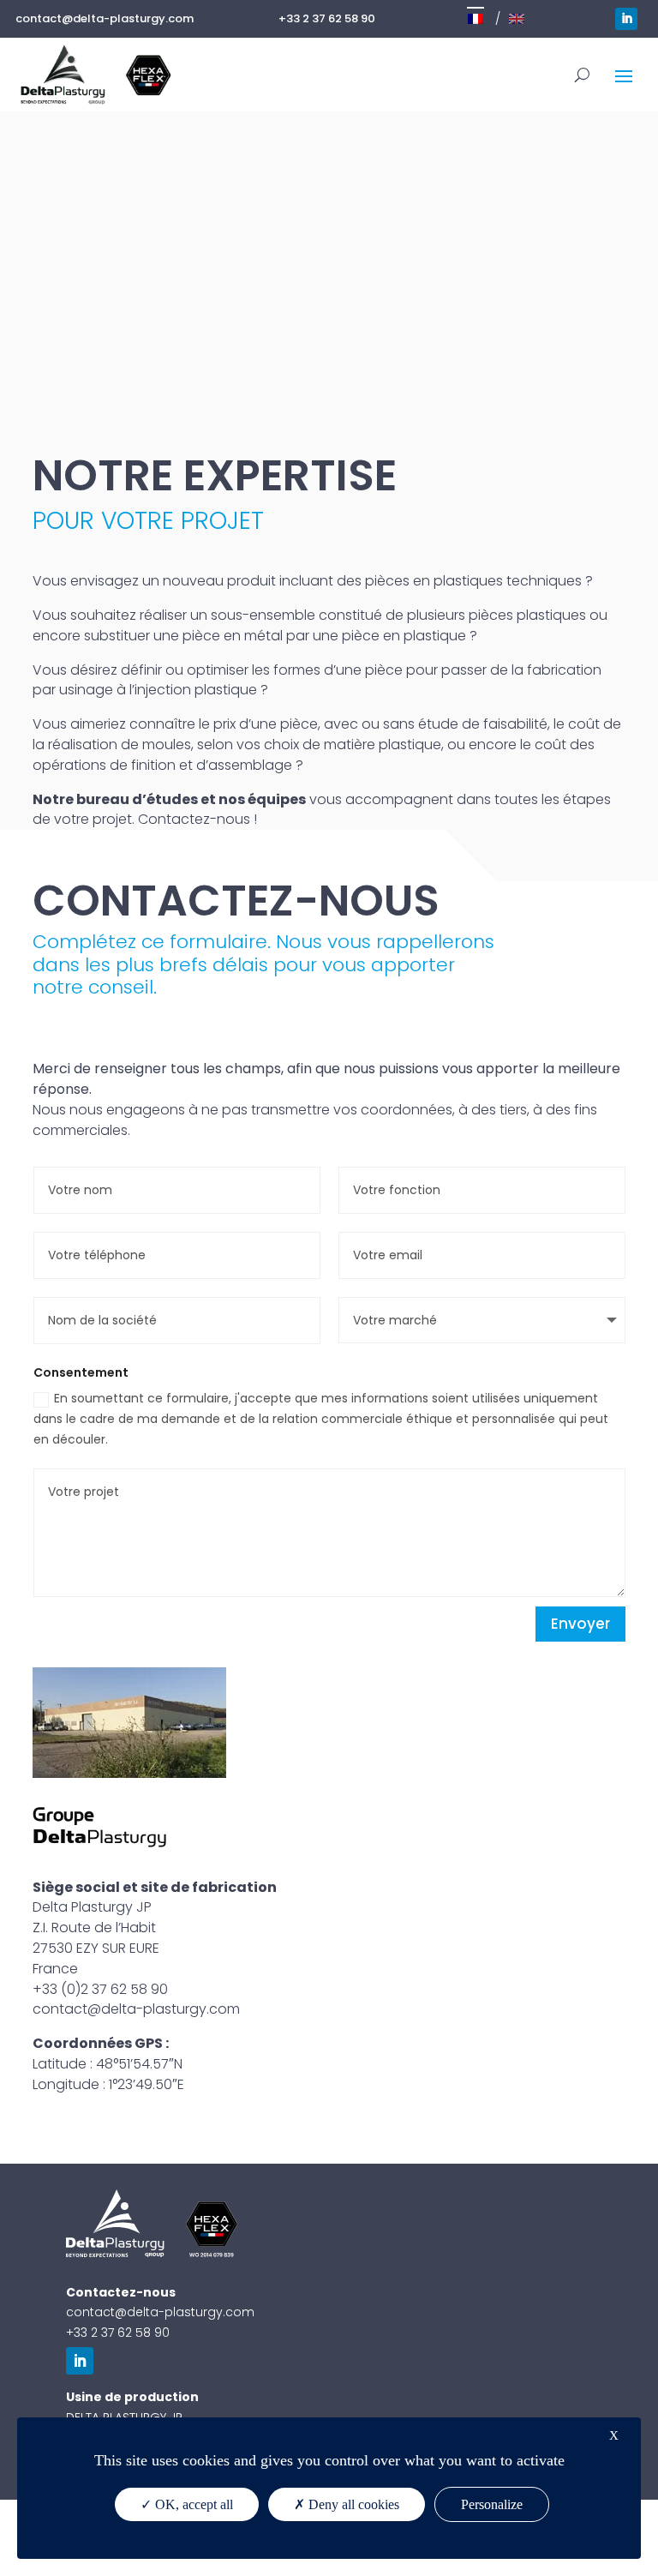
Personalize (492, 2504)
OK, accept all (192, 2504)
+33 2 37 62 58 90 (327, 18)
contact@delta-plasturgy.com (105, 18)
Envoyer (580, 1624)
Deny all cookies (352, 2504)
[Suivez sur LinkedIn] (626, 19)
